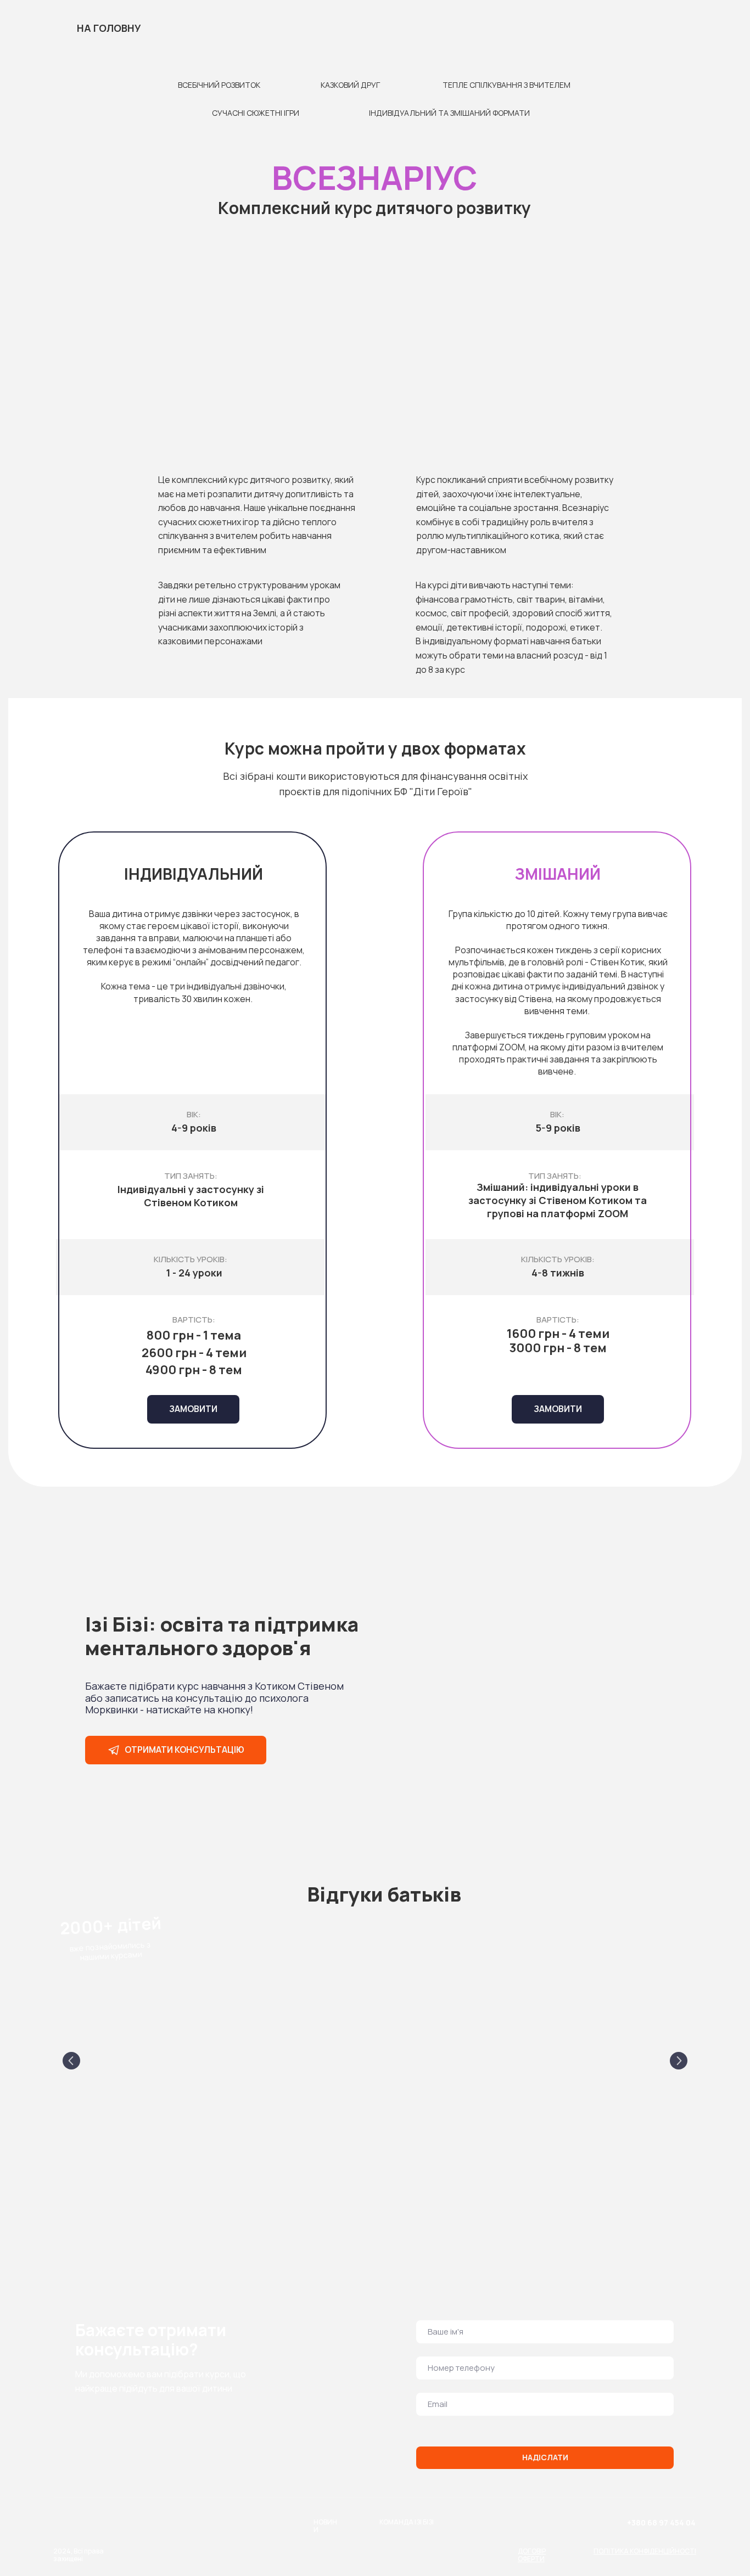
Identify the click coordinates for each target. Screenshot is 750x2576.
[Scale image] (161, 2058)
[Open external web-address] (610, 2536)
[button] (558, 1409)
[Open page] (61, 45)
